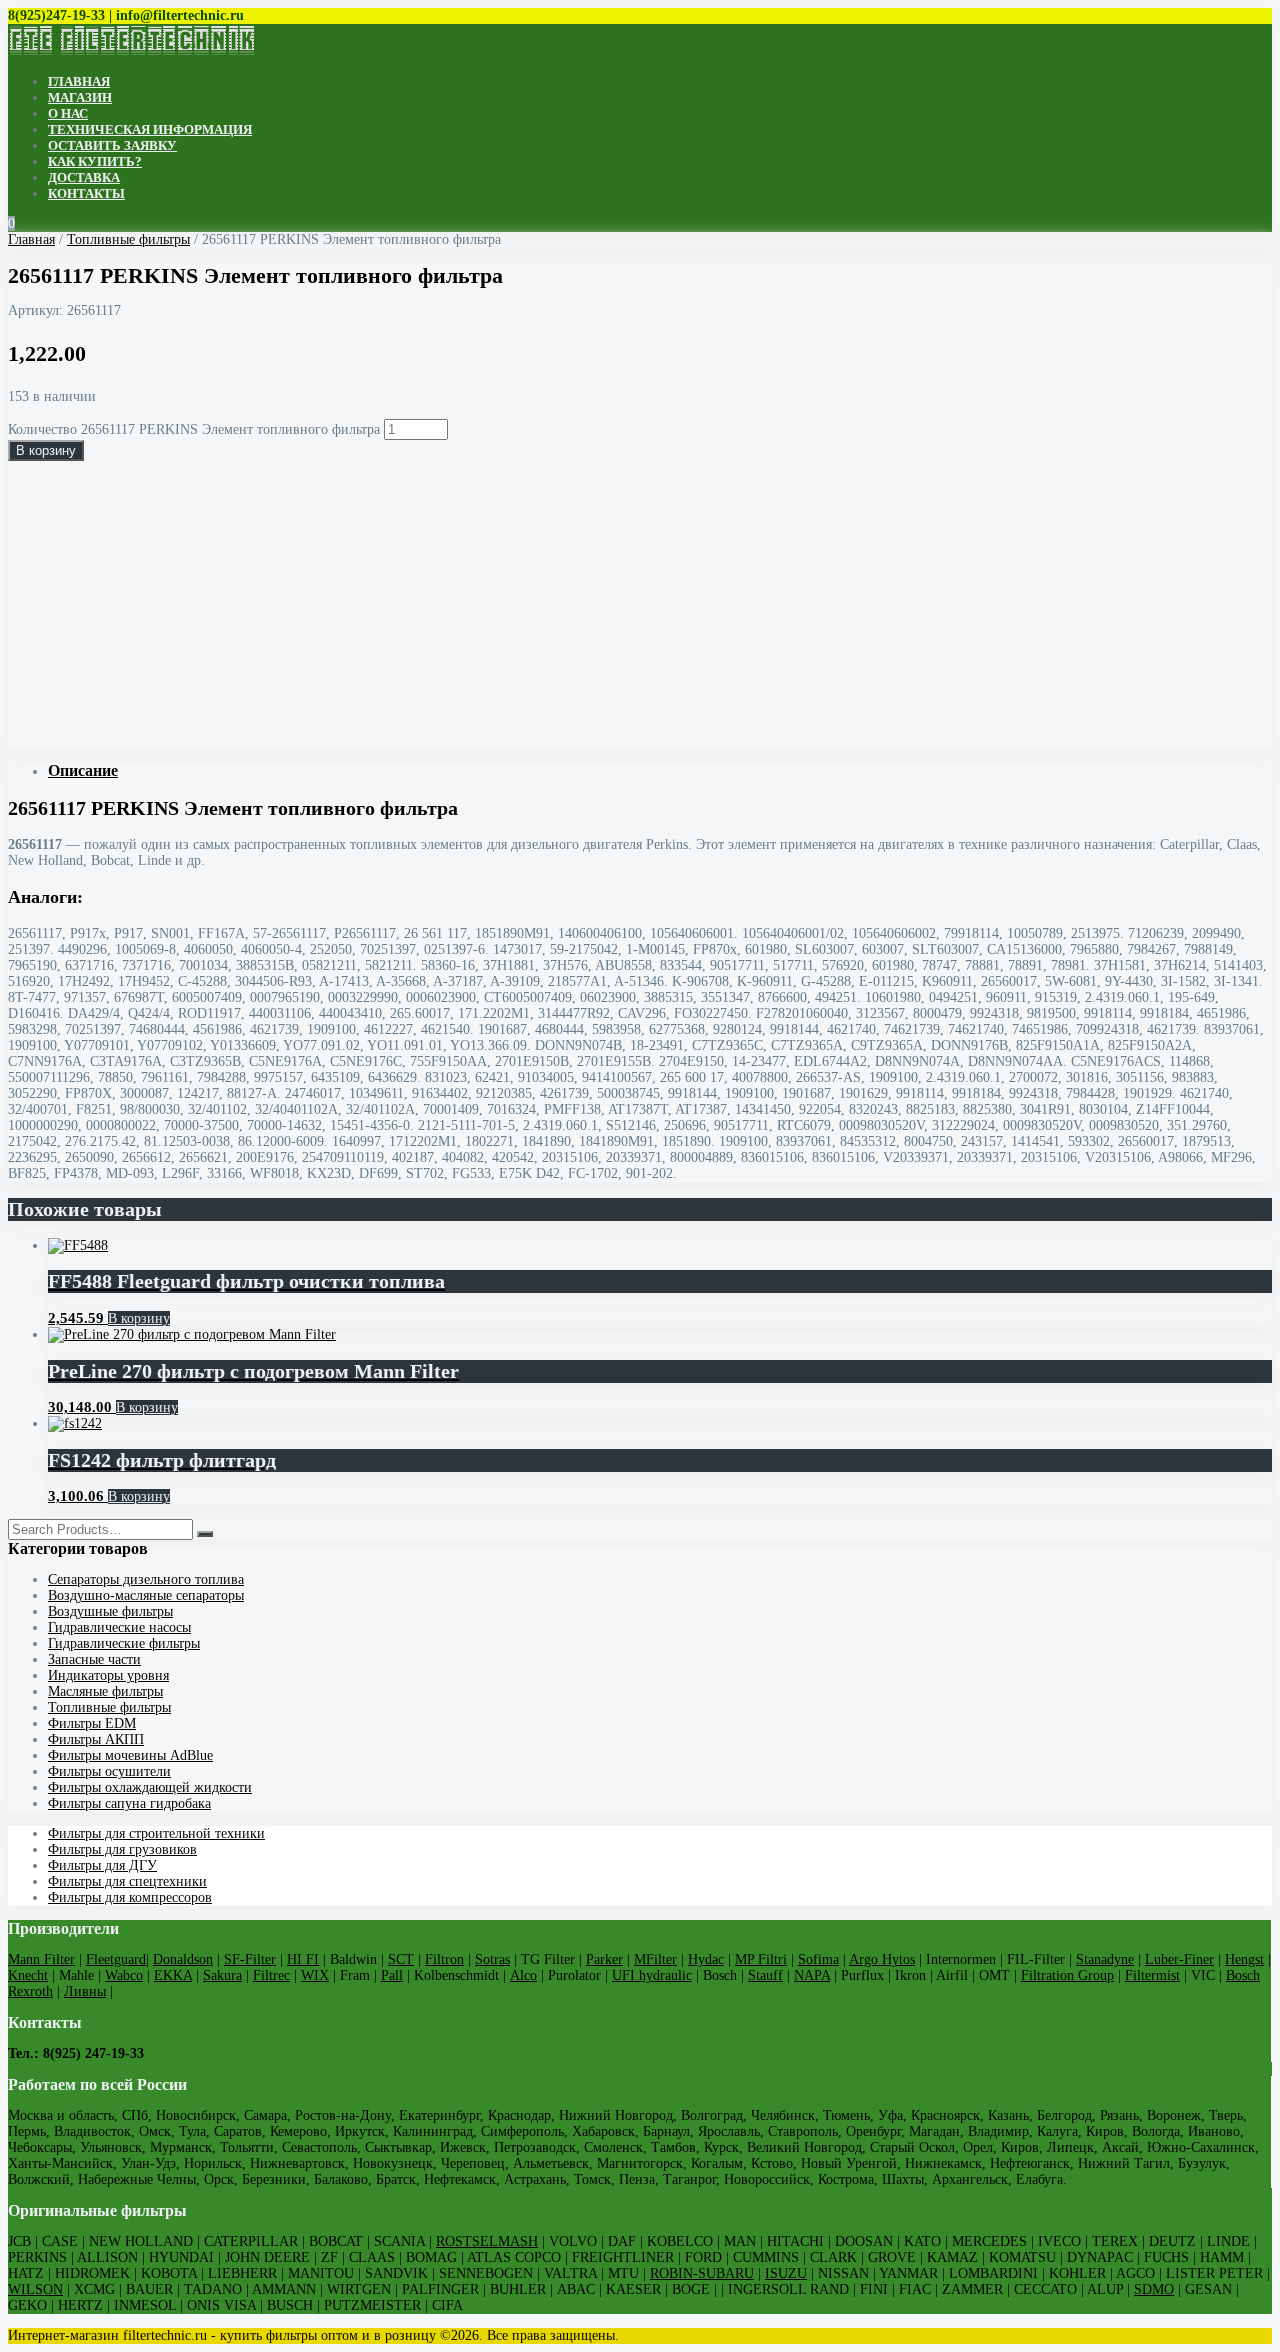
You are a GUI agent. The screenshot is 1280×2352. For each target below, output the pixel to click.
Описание (83, 770)
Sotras (492, 1959)
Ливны (85, 1991)
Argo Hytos (882, 1959)
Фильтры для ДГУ (102, 1865)
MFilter (655, 1959)
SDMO (1154, 2289)
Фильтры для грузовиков (122, 1849)
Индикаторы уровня (108, 1675)
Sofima (818, 1959)
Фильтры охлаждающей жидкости (150, 1787)
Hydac (706, 1959)
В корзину (46, 450)
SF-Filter (250, 1959)
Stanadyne (1105, 1959)
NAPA (812, 1975)
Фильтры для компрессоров (130, 1897)
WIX (315, 1975)
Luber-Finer (1179, 1959)
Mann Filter (41, 1959)
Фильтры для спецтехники (127, 1881)
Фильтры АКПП (96, 1739)
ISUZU (786, 2273)
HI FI (303, 1959)
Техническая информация (150, 129)
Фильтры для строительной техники (156, 1833)
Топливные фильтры (128, 239)
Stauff (765, 1975)
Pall (392, 1975)
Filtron (444, 1959)
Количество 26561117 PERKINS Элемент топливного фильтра (194, 429)
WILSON (35, 2289)
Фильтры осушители (109, 1771)
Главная (79, 81)
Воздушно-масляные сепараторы (146, 1595)
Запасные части (94, 1659)
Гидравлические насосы (119, 1627)
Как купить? (95, 161)
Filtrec (271, 1975)
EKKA (173, 1975)
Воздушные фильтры (110, 1611)
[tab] (660, 771)
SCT (401, 1959)
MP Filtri (761, 1959)
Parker (604, 1959)
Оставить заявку (112, 145)
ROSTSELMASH (487, 2241)
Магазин (80, 97)
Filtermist (1152, 1975)
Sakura (222, 1975)
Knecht (28, 1975)
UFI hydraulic (652, 1975)
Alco (523, 1975)
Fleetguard (116, 1959)
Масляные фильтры (105, 1691)
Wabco (124, 1975)
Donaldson (183, 1959)
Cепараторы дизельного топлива (146, 1579)
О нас (68, 113)
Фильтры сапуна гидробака (129, 1803)
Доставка (84, 177)
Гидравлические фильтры (124, 1643)
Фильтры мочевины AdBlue (130, 1755)
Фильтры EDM (92, 1723)
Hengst (1244, 1959)
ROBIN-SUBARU (702, 2273)
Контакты (86, 193)
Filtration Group (1067, 1975)
